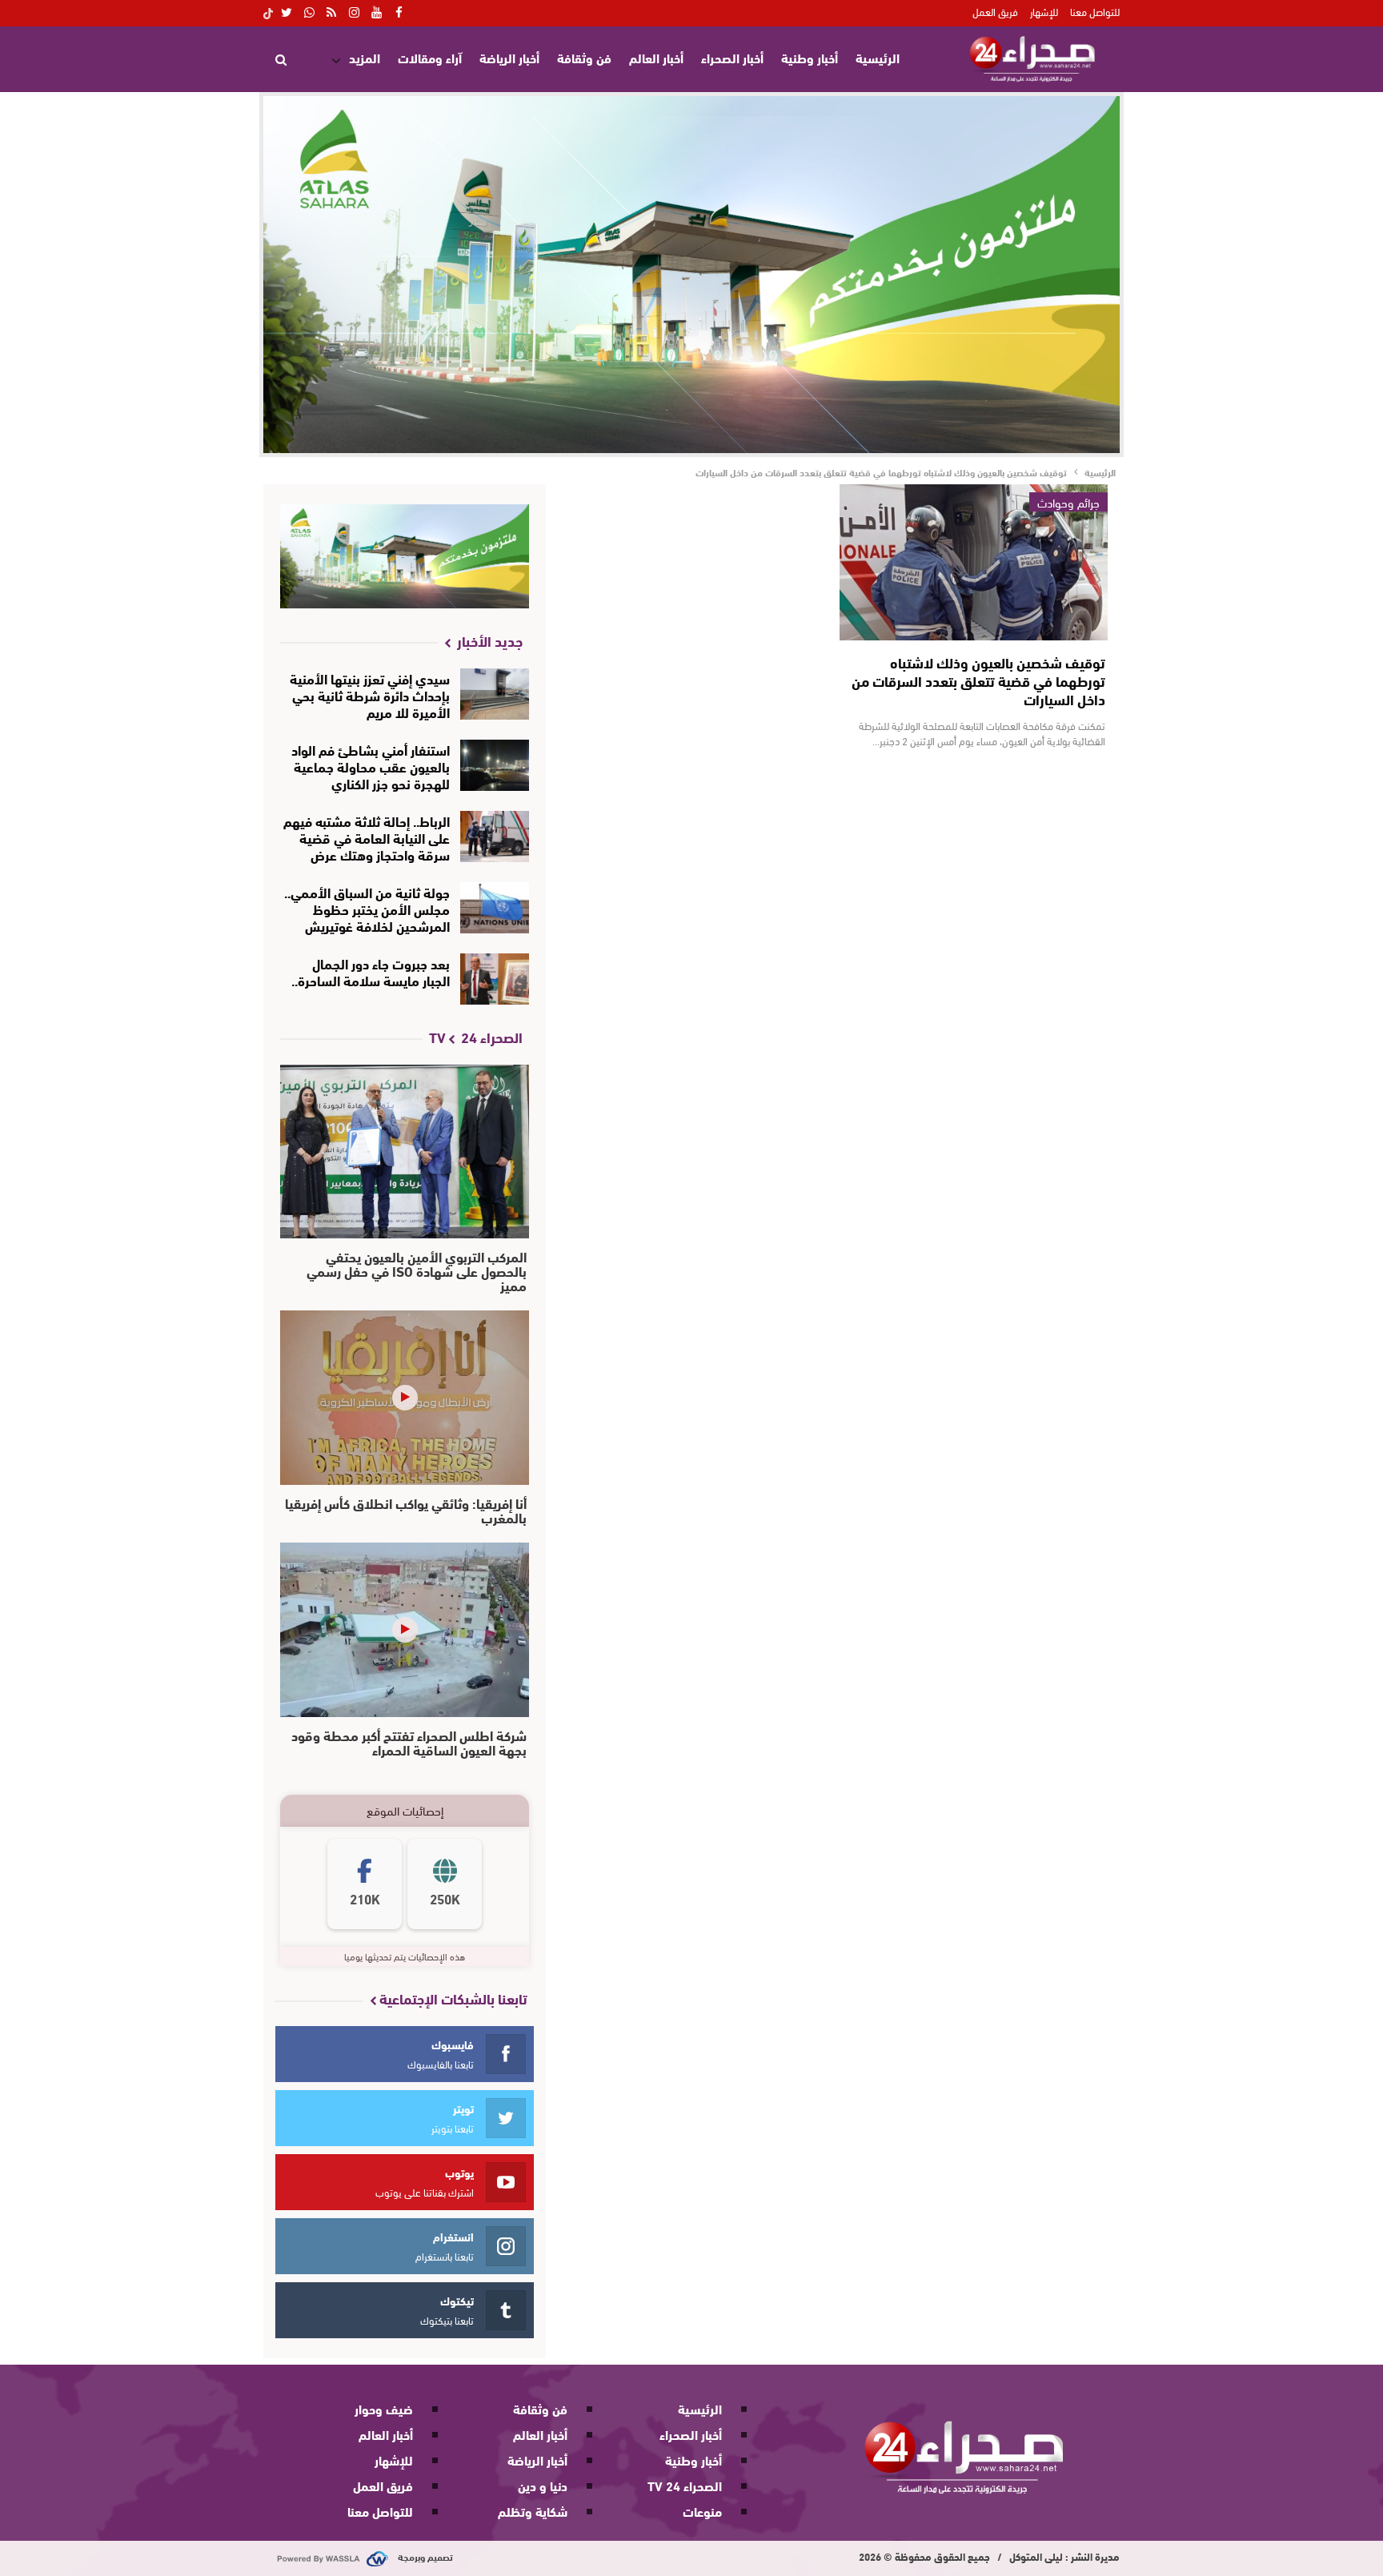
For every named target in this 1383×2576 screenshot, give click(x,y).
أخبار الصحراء (732, 57)
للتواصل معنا (1095, 11)
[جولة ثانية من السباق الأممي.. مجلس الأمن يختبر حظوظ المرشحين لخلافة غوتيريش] (495, 908)
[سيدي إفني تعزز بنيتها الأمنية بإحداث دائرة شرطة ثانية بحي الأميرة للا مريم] (495, 694)
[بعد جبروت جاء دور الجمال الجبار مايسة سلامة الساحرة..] (495, 979)
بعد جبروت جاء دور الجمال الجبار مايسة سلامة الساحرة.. (371, 971)
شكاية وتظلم (533, 2511)
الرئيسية (878, 57)
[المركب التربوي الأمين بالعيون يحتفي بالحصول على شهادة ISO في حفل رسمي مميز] (405, 1152)
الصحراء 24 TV (685, 2485)
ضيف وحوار (384, 2408)
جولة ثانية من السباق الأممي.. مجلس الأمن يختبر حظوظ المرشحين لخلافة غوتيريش (367, 908)
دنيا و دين (543, 2485)
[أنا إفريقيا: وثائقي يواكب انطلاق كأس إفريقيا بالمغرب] (405, 1398)
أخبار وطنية (810, 57)
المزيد (365, 57)
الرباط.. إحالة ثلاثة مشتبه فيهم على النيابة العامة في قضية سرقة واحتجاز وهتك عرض (367, 837)
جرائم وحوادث (1068, 502)
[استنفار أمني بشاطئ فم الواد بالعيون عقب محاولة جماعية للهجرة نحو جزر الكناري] (495, 765)
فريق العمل (995, 11)
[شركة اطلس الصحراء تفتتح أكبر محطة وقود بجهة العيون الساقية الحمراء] (405, 1630)
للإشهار (1044, 11)
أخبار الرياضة (509, 57)
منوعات (702, 2511)
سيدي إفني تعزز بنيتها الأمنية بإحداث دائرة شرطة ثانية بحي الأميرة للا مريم (370, 694)
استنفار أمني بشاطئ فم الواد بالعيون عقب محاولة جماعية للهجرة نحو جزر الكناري (371, 766)
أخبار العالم (656, 57)
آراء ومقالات (430, 57)
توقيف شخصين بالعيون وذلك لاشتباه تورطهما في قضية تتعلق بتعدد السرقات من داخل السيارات (978, 680)
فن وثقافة (584, 57)
